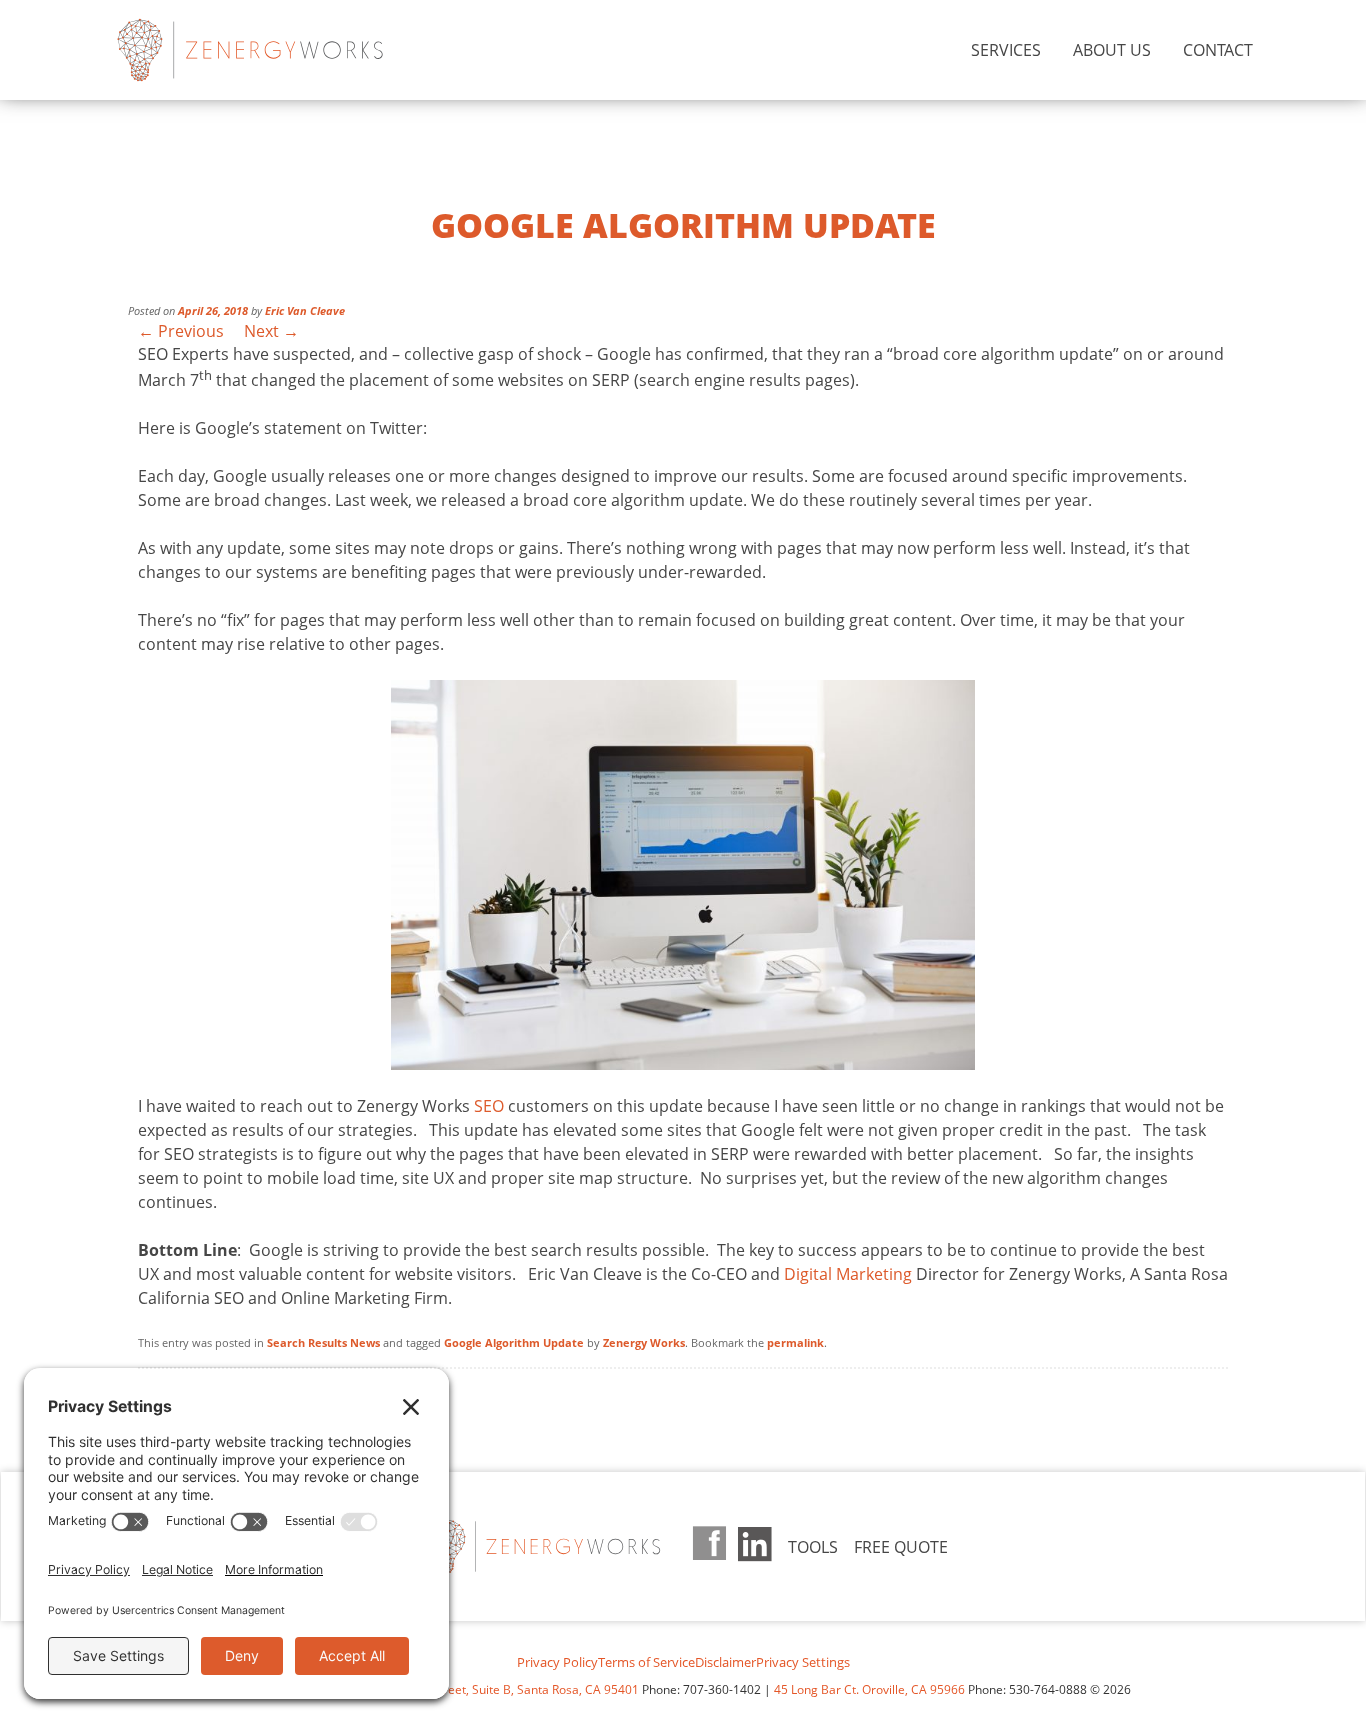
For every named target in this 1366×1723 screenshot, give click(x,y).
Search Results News (323, 1342)
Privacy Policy (557, 1662)
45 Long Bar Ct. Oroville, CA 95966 (869, 1689)
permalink (795, 1342)
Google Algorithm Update (514, 1342)
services (1006, 50)
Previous (181, 331)
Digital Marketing (848, 1274)
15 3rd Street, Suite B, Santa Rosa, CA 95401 (516, 1689)
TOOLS (813, 1547)
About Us (1112, 50)
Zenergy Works (284, 50)
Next (271, 331)
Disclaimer (725, 1662)
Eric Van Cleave (305, 310)
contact (1218, 50)
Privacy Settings (803, 1662)
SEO (489, 1106)
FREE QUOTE (901, 1547)
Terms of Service (646, 1662)
